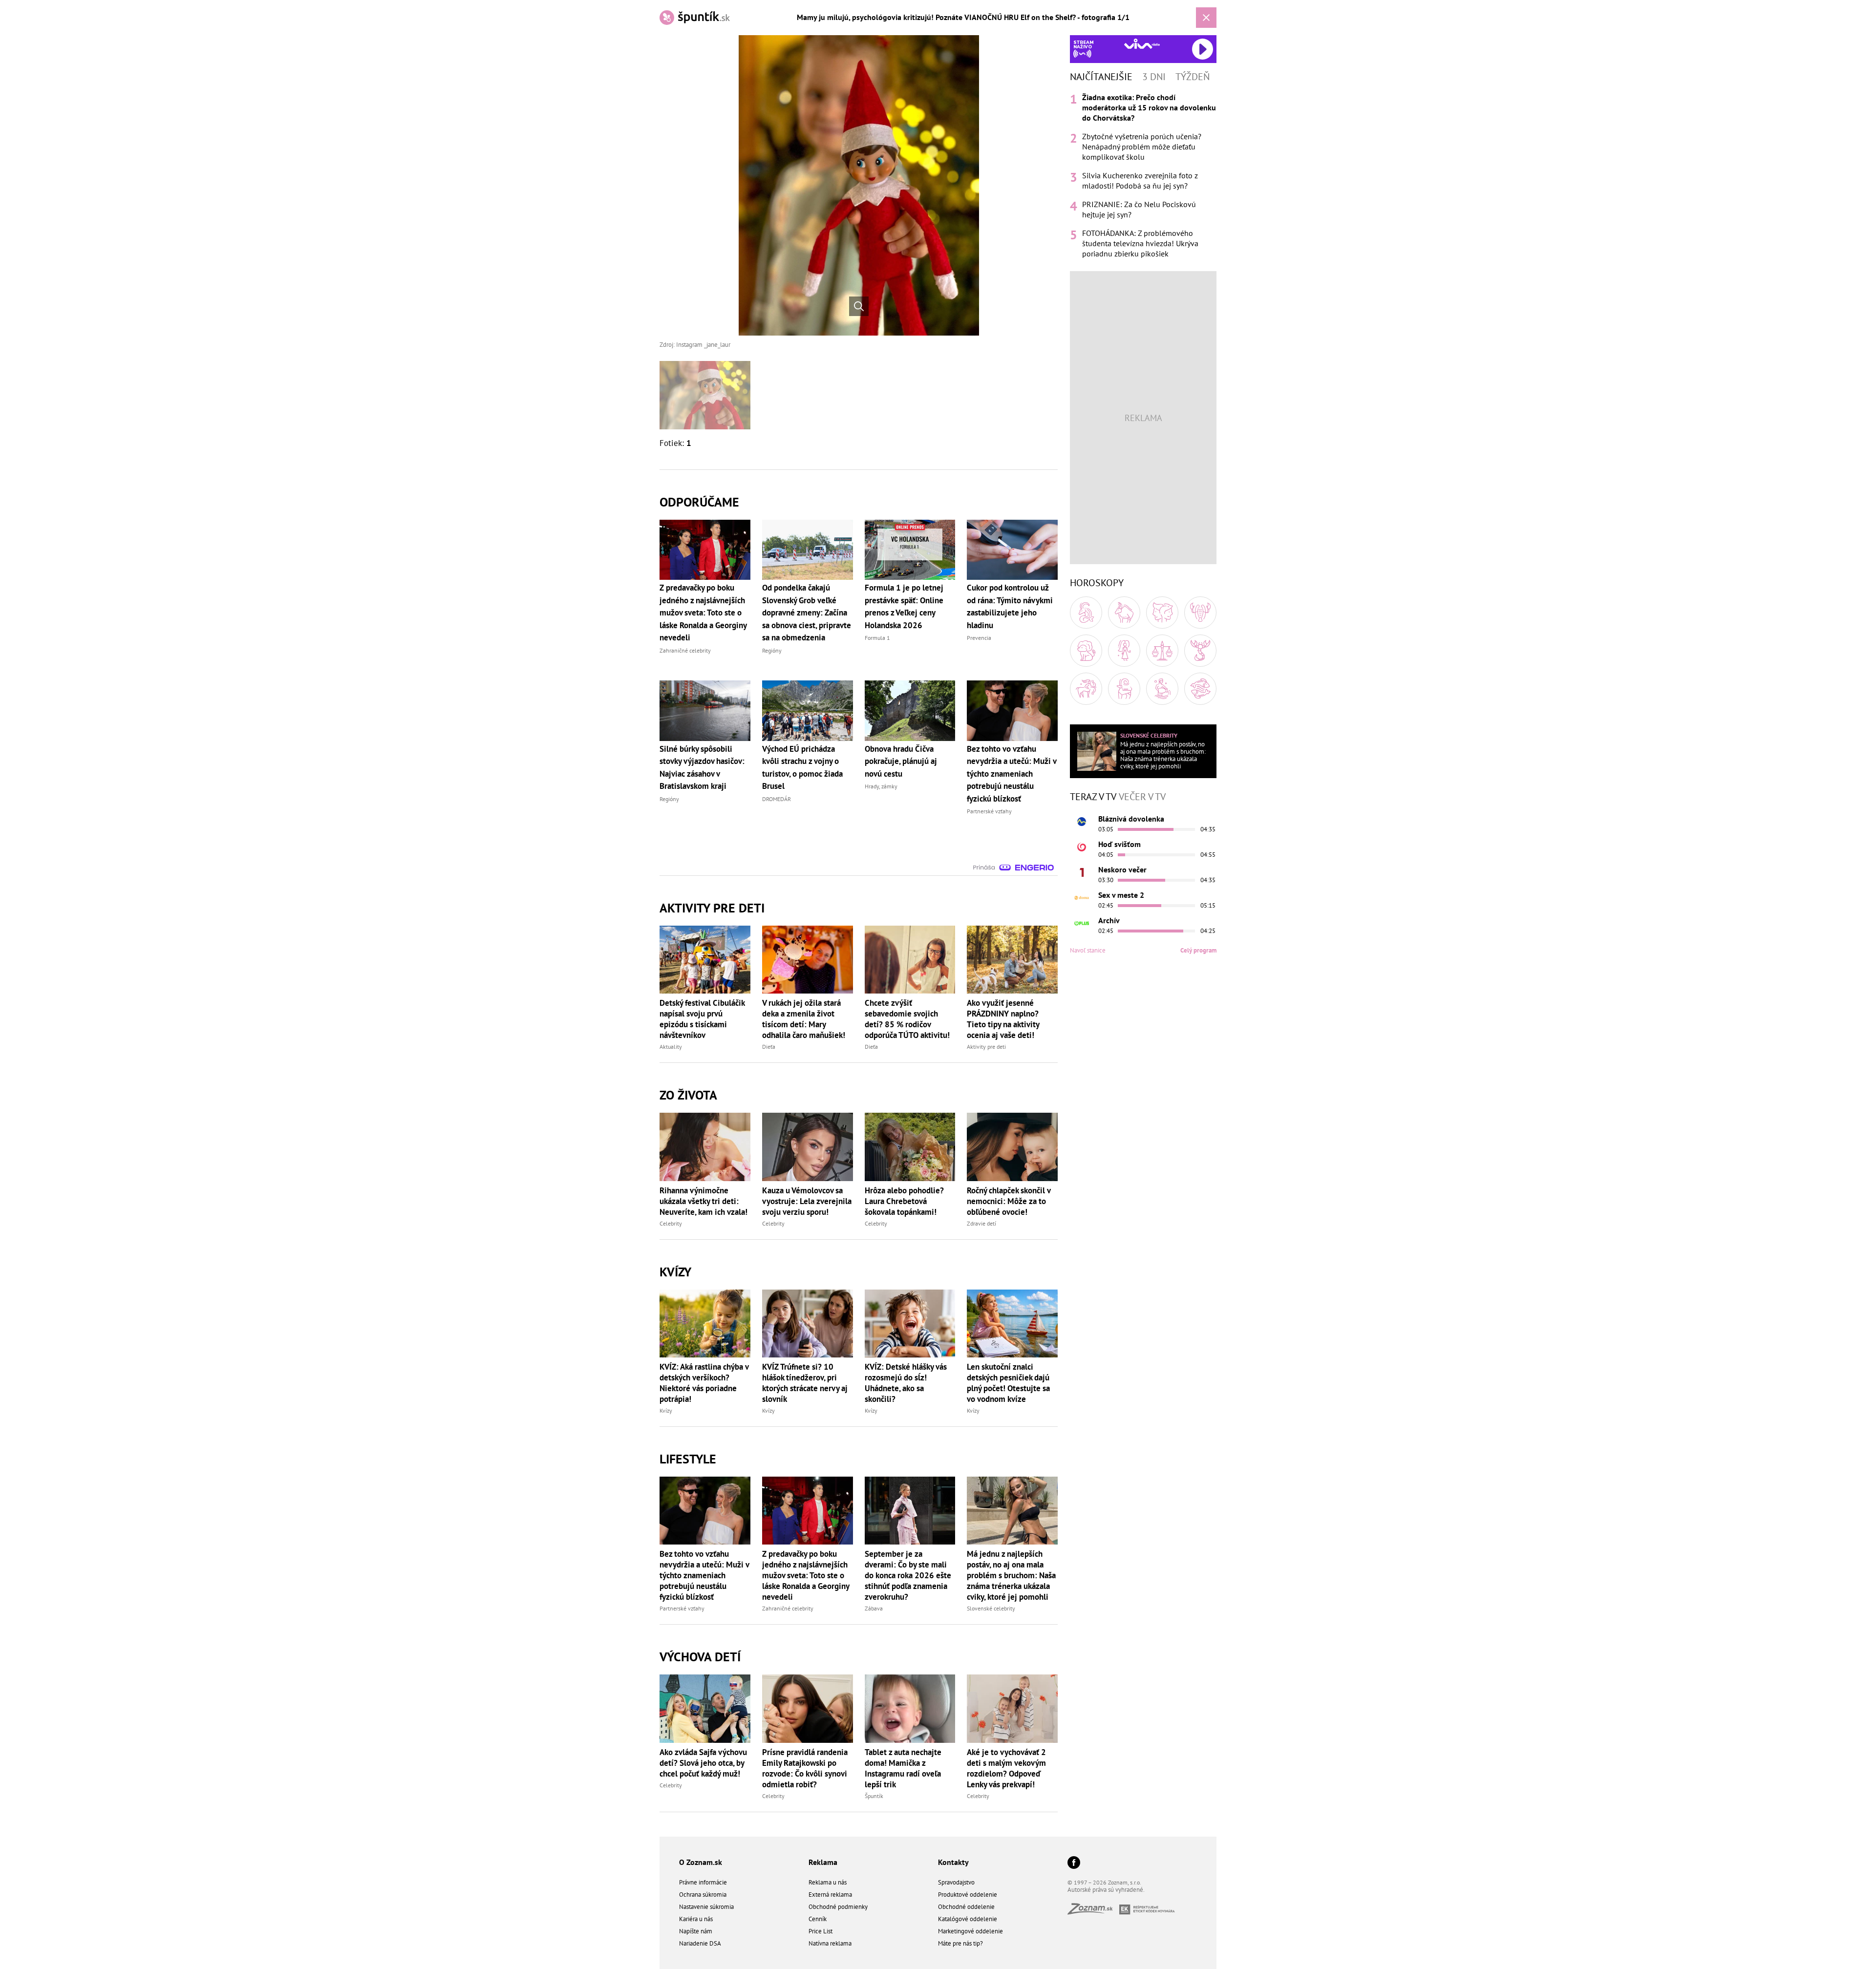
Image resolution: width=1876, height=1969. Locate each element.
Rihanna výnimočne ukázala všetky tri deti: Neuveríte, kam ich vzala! (703, 1201)
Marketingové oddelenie (970, 1931)
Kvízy (666, 1410)
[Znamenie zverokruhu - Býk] (1124, 613)
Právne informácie (703, 1882)
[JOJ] (1082, 847)
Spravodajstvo (956, 1882)
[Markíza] (1082, 822)
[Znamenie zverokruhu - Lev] (1086, 651)
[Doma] (1082, 898)
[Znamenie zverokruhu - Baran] (1086, 613)
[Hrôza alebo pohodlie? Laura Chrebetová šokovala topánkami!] (910, 1147)
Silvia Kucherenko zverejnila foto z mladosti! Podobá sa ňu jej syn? (1140, 180)
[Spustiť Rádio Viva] (1142, 44)
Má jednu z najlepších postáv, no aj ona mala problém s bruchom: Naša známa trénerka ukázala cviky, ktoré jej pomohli (1011, 1575)
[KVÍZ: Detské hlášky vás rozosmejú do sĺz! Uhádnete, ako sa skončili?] (910, 1323)
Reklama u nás (828, 1882)
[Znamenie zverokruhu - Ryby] (1200, 689)
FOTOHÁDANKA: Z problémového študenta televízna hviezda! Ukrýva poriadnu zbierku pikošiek (1140, 243)
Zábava (874, 1608)
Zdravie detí (981, 1223)
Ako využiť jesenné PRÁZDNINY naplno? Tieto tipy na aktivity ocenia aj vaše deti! (1003, 1019)
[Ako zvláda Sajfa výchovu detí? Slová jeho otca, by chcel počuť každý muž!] (705, 1708)
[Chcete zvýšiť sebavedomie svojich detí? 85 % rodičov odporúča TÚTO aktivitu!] (910, 960)
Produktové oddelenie (968, 1895)
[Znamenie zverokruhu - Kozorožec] (1124, 689)
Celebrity (671, 1223)
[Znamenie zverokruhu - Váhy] (1162, 651)
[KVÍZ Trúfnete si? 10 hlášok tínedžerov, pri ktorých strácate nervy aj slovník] (808, 1323)
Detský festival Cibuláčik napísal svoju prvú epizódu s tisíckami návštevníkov (702, 1019)
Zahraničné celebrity (788, 1608)
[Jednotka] (1082, 872)
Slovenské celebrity (991, 1608)
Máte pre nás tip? (960, 1943)
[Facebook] (1074, 1863)
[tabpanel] (1143, 176)
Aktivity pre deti (986, 1047)
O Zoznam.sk (701, 1862)
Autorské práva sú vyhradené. (1106, 1890)
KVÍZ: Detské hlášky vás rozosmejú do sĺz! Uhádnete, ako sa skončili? (906, 1383)
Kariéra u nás (696, 1919)
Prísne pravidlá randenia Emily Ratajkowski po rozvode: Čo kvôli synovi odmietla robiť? (805, 1768)
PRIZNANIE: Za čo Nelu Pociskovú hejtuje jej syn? (1139, 209)
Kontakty (953, 1862)
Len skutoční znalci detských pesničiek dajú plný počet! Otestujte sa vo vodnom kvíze (1008, 1383)
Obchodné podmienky (838, 1907)
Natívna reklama (830, 1943)
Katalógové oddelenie (968, 1919)
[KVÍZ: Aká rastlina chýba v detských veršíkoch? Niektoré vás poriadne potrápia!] (705, 1323)
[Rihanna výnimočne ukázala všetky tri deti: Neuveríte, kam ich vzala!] (705, 1147)
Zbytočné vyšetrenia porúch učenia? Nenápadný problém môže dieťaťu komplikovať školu (1142, 147)
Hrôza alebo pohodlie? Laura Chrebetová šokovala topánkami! (904, 1201)
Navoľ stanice (1088, 950)
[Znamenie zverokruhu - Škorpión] (1200, 651)
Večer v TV (1142, 797)
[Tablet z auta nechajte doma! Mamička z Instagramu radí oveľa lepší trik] (910, 1708)
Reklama (823, 1862)
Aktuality (671, 1047)
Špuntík (874, 1796)
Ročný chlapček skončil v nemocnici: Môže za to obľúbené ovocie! (1009, 1201)
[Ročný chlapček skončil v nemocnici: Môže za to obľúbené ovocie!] (1012, 1147)
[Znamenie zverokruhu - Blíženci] (1162, 613)
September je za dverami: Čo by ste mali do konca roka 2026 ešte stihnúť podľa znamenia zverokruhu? (908, 1575)
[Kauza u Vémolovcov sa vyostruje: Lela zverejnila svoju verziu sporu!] (808, 1147)
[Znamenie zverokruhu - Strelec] (1086, 689)
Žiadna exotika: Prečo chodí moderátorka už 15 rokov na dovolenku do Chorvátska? (1149, 107)
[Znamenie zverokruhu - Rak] (1200, 613)
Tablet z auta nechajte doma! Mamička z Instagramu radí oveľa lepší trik (903, 1768)
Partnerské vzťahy (682, 1608)
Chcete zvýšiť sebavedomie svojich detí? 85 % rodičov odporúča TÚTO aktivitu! (907, 1019)
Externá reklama (830, 1895)
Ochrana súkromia (703, 1895)
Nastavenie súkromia (706, 1907)
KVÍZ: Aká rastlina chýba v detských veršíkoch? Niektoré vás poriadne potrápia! (704, 1383)
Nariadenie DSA (700, 1943)
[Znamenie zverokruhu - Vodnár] (1162, 689)
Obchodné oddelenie (966, 1907)
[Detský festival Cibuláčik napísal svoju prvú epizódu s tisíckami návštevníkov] (705, 960)
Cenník (818, 1919)
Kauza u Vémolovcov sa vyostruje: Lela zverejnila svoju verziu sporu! (807, 1201)
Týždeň (1193, 77)
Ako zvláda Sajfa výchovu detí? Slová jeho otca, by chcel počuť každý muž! (703, 1763)
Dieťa (769, 1047)
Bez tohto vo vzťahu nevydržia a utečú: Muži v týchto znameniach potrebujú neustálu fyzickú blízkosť (704, 1575)
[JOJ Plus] (1082, 923)
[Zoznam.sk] (1093, 1912)
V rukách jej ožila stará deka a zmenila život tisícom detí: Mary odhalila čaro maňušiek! (804, 1019)
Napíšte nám (696, 1931)
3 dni (1154, 77)
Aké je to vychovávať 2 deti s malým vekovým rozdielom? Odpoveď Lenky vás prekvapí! (1006, 1768)
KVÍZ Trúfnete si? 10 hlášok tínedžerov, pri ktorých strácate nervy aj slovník (805, 1383)
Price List (821, 1931)
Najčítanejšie (1101, 77)
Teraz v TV (1093, 797)
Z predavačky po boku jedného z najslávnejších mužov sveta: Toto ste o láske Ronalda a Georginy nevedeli (806, 1575)
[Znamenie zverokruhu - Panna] (1124, 651)
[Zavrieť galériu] (1206, 18)
